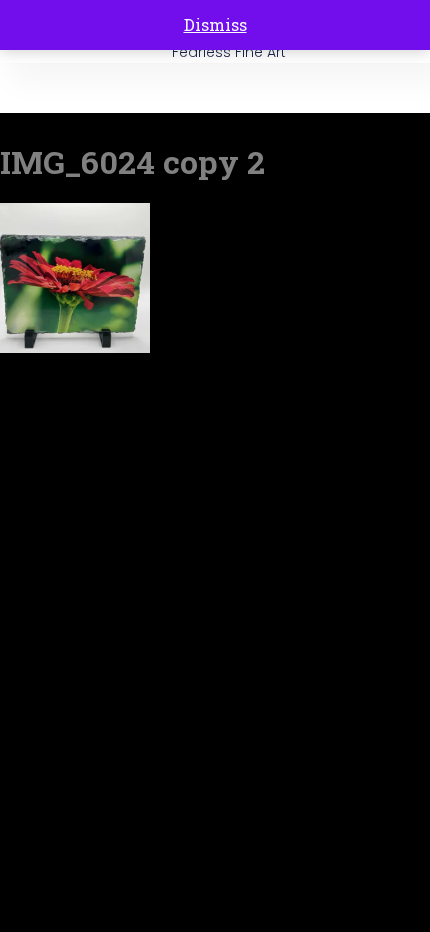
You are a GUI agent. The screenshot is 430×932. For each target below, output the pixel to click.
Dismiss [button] (215, 24)
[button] (396, 88)
